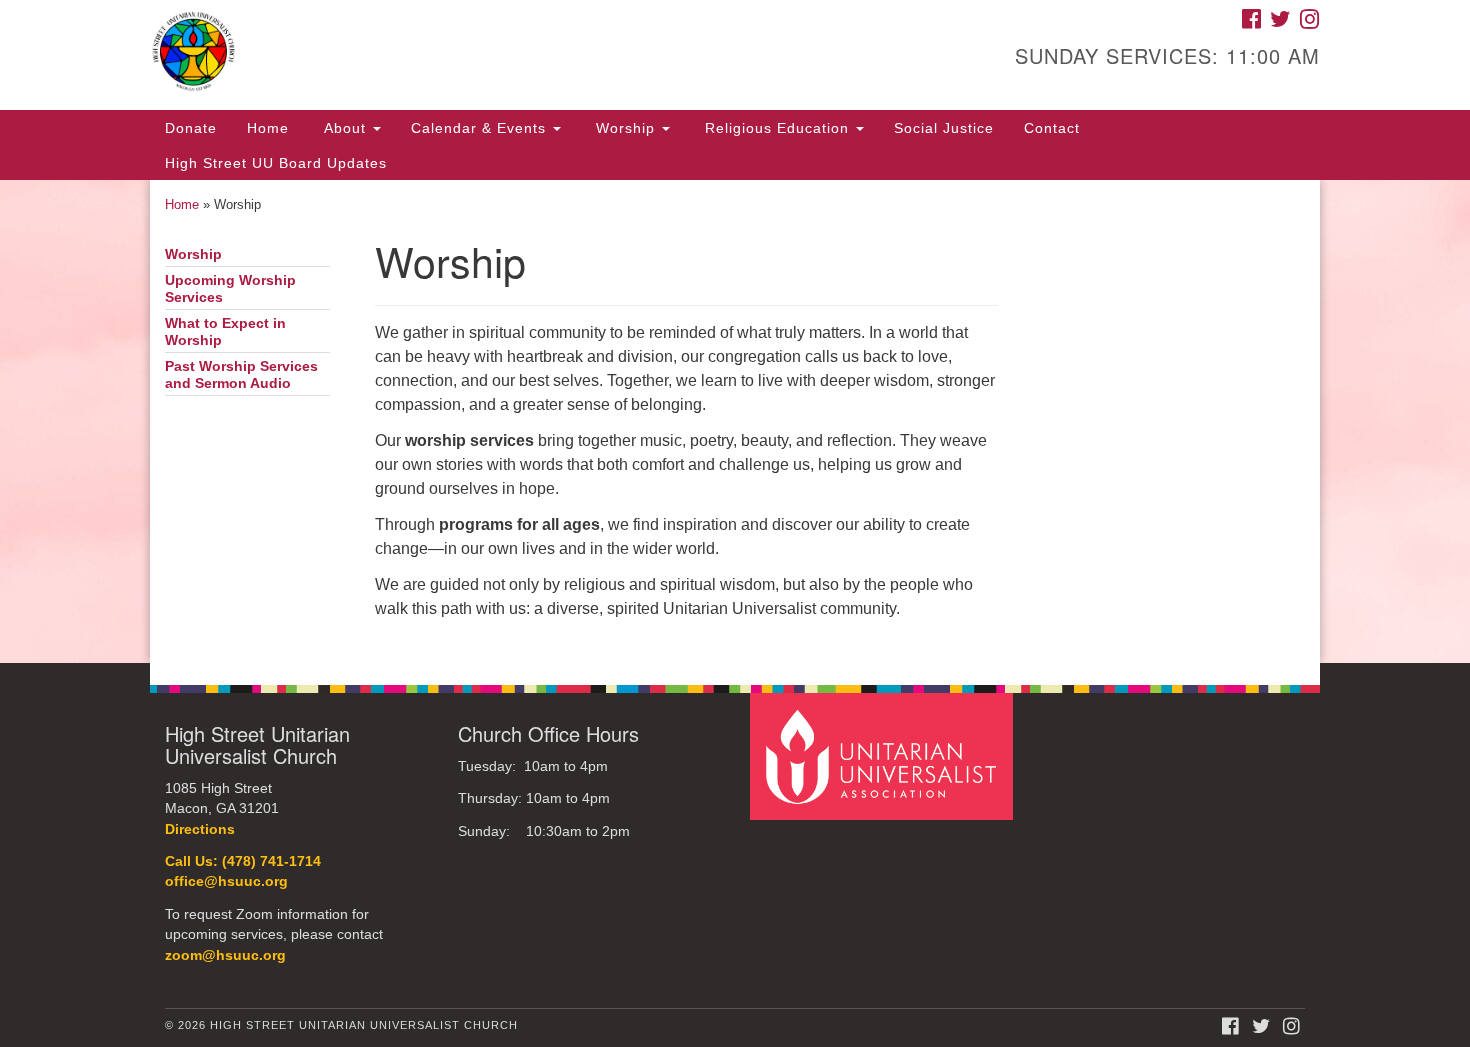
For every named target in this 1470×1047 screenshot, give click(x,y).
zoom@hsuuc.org (225, 955)
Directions (200, 829)
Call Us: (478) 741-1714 (243, 861)
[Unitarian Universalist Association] (884, 755)
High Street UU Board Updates (276, 163)
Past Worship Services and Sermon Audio (241, 375)
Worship (625, 128)
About (345, 128)
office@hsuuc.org (226, 881)
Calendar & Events (481, 128)
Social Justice (944, 128)
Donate (191, 128)
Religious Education (777, 128)
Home (268, 128)
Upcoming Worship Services (230, 289)
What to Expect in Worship (225, 332)
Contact (1052, 128)
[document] (735, 421)
